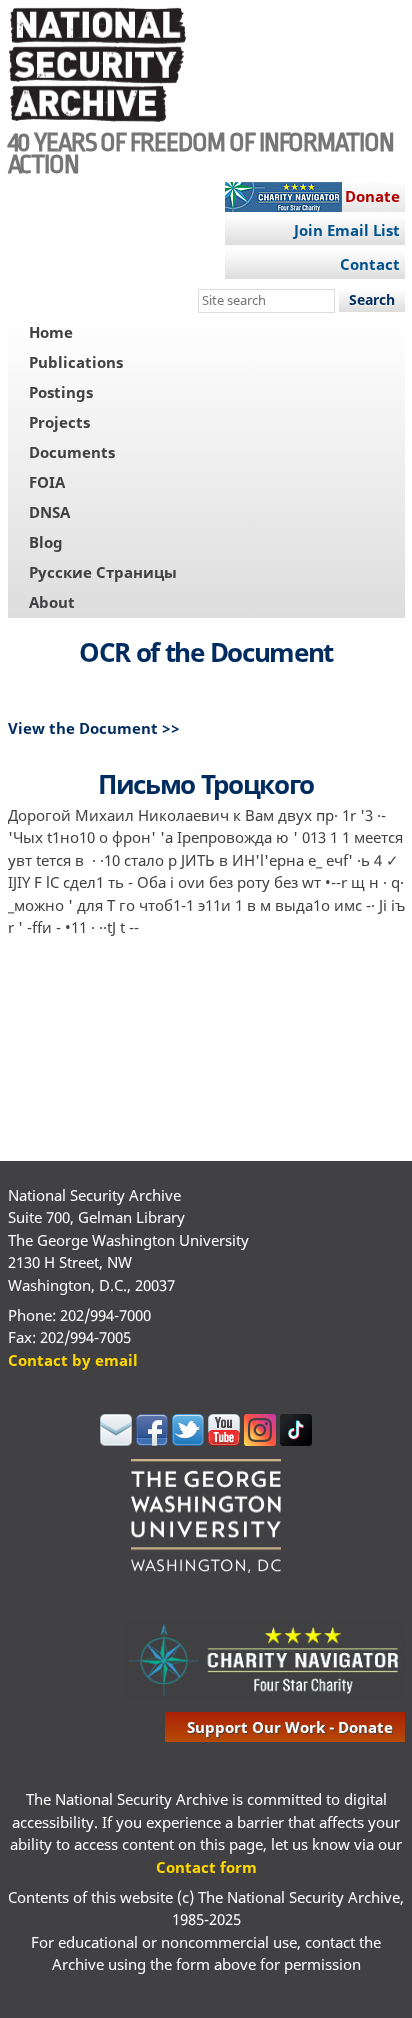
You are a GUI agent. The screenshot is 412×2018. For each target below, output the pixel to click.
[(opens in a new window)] (116, 1440)
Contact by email (73, 1360)
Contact (370, 264)
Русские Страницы (103, 572)
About (52, 602)
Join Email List (347, 230)
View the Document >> (94, 728)
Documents (72, 452)
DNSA (49, 512)
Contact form (206, 1867)
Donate (372, 196)
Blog (46, 542)
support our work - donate (290, 1727)
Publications (76, 362)
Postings (61, 392)
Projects (59, 422)
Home (51, 332)
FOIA (47, 482)
